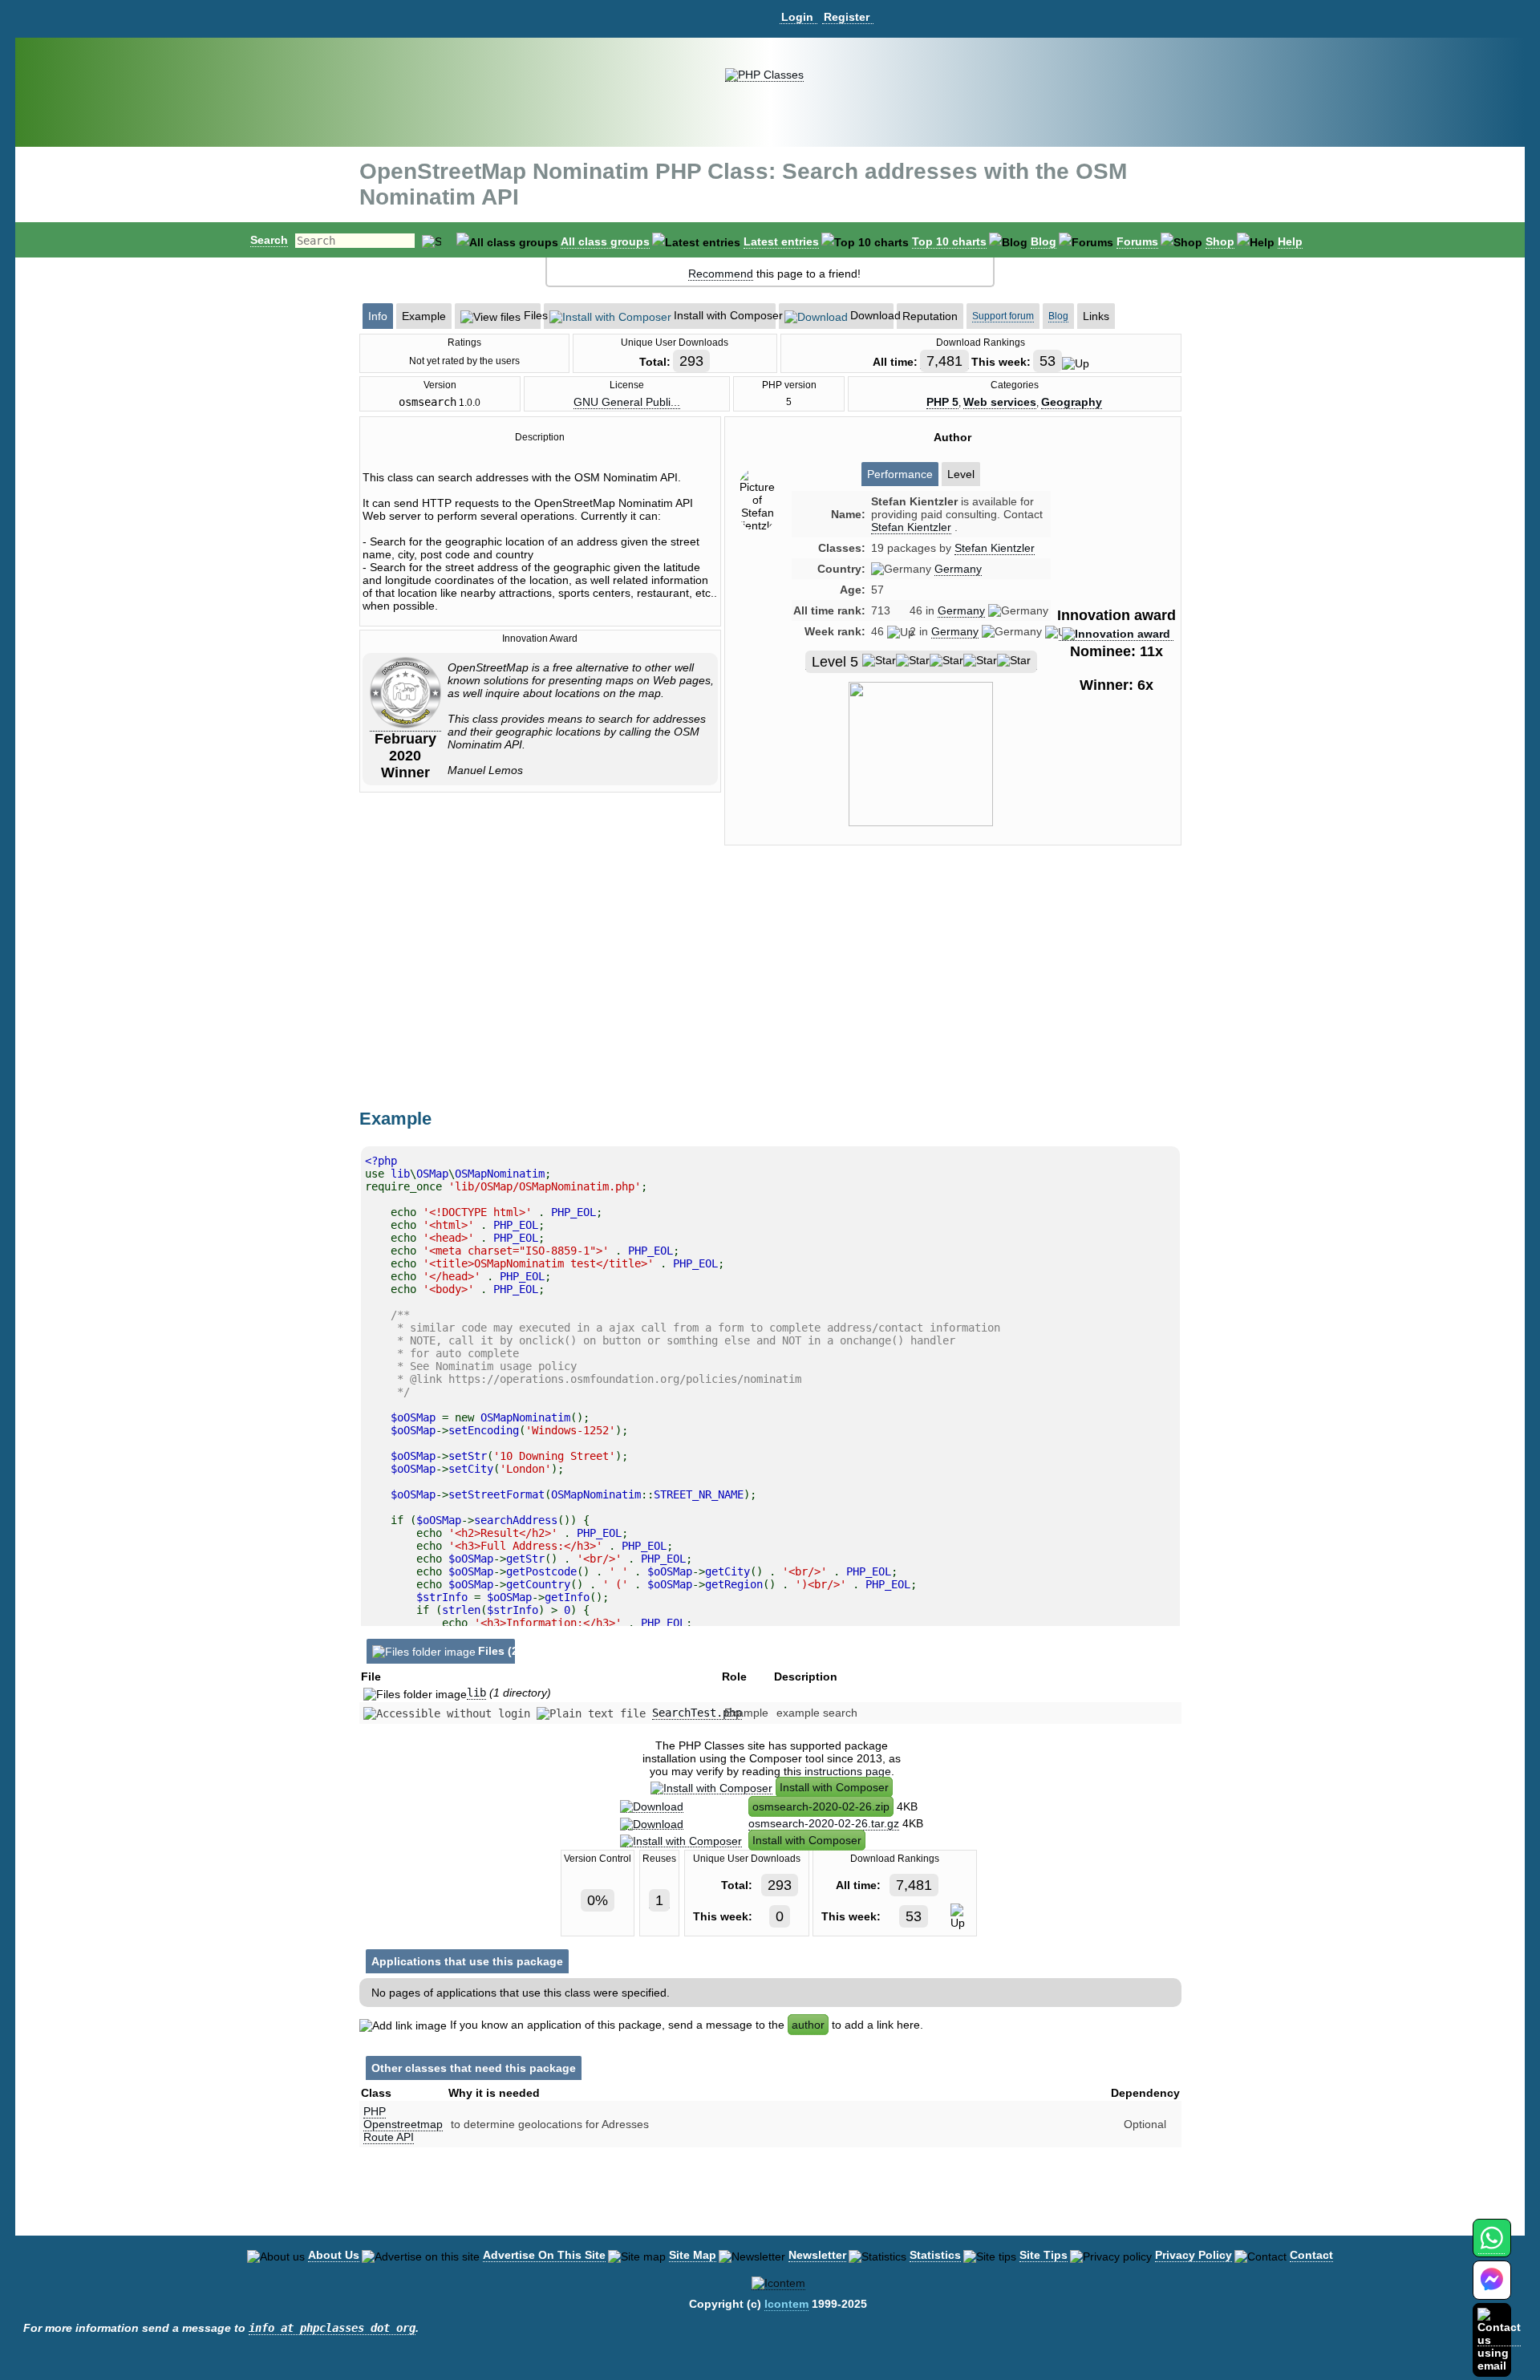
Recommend (721, 274)
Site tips (1044, 2255)
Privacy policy (1193, 2255)
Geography (1072, 402)
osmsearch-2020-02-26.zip (821, 1806)
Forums (1137, 241)
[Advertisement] (953, 994)
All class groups (605, 241)
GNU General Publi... (627, 402)
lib (476, 1693)
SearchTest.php (697, 1713)
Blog (1044, 241)
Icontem (786, 2304)
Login (797, 17)
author (808, 2025)
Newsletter (817, 2255)
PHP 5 (942, 402)
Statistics (935, 2255)
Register (847, 17)
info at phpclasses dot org (332, 2328)
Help (1290, 241)
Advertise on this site (544, 2255)
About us (334, 2255)
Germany (958, 569)
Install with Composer (834, 1787)
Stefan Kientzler (995, 548)
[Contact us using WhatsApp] (1491, 2247)
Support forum (1003, 316)
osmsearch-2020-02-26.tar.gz (824, 1823)
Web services (1000, 402)
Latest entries (781, 241)
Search (269, 240)
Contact (1311, 2255)
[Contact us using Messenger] (1492, 2290)
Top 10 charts (949, 241)
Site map (693, 2255)
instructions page (848, 1771)
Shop (1220, 241)
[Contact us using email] (1499, 2339)
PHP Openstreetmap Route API (403, 2124)
